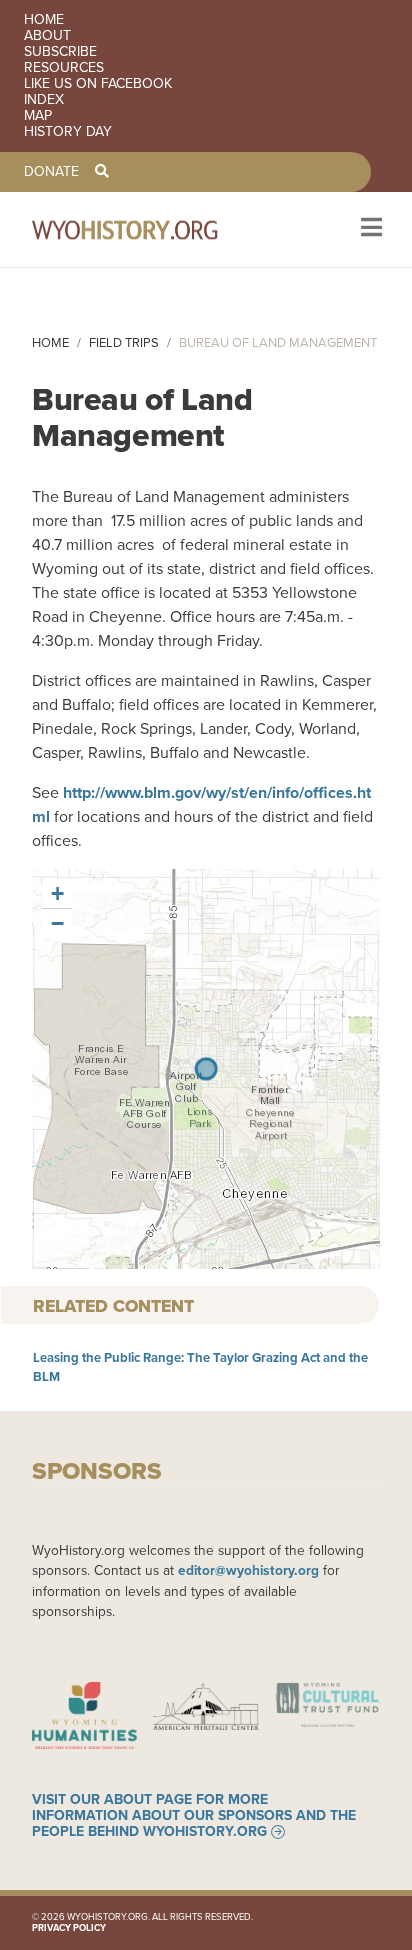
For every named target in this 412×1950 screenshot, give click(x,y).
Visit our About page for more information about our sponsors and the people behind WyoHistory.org (194, 1816)
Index (44, 100)
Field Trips (124, 342)
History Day (68, 132)
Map (38, 116)
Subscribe (60, 52)
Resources (64, 68)
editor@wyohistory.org (248, 1570)
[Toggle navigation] (369, 229)
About (47, 36)
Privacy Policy (69, 1928)
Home (44, 20)
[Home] (152, 229)
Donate (51, 172)
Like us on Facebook (98, 84)
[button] (57, 894)
